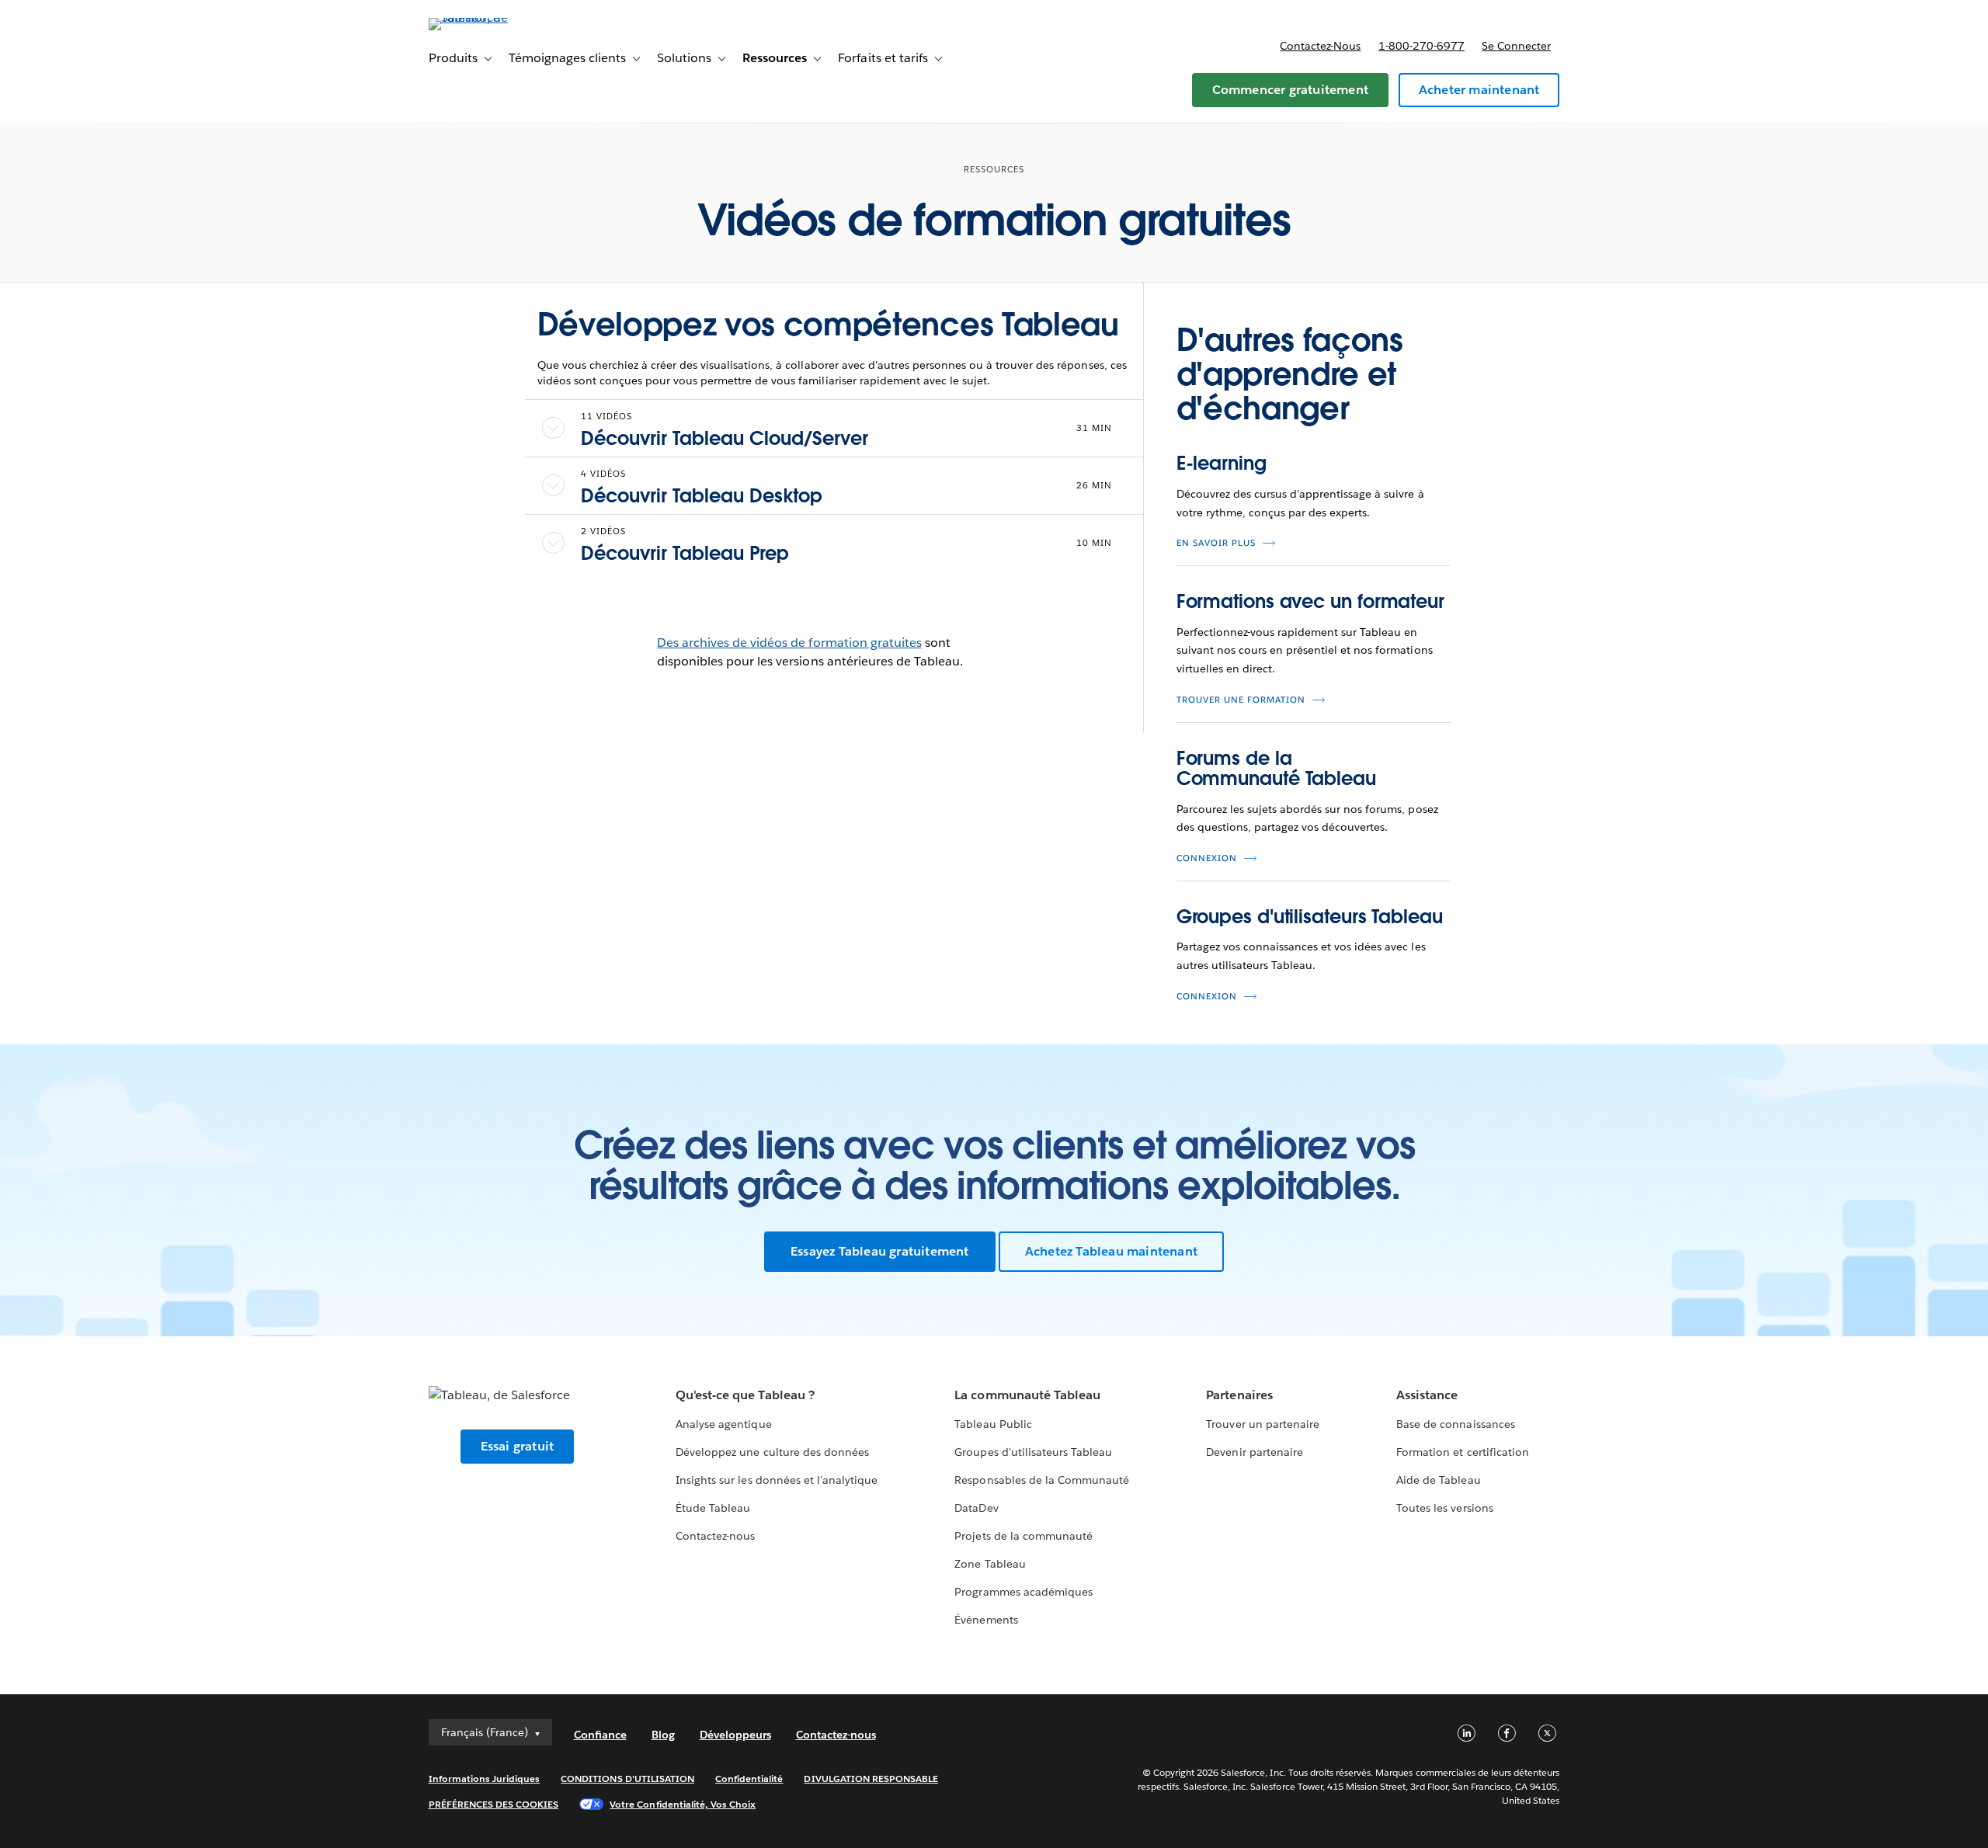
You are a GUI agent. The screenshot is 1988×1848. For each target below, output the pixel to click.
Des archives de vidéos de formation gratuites (789, 643)
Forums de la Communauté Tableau (1276, 768)
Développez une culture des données (772, 1452)
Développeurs (735, 1735)
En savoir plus (1216, 543)
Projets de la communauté (1023, 1536)
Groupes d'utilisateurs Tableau (1310, 917)
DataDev (976, 1508)
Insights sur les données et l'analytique (777, 1480)
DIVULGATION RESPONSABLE (871, 1779)
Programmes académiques (1023, 1592)
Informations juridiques (485, 1779)
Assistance (1427, 1395)
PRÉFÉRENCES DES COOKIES (494, 1804)
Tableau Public (993, 1424)
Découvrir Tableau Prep (685, 553)
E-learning (1222, 463)
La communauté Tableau (1027, 1395)
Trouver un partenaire (1262, 1424)
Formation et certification (1463, 1452)
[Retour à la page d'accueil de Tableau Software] (495, 17)
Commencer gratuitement (1290, 90)
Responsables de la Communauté (1042, 1480)
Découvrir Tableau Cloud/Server (725, 438)
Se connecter (1516, 46)
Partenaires (1239, 1395)
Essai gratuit (518, 1446)
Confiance (600, 1735)
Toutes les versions (1444, 1508)
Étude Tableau (713, 1508)
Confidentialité (749, 1779)
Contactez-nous (1320, 46)
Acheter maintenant (1479, 90)
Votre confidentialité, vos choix (683, 1804)
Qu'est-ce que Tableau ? (745, 1395)
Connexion (1207, 858)
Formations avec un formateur (1310, 601)
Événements (986, 1620)
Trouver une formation (1241, 700)
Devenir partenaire (1254, 1452)
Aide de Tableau (1438, 1480)
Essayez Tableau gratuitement (880, 1251)
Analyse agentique (723, 1424)
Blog (663, 1735)
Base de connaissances (1455, 1424)
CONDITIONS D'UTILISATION (627, 1779)
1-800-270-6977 (1421, 46)
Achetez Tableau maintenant (1111, 1251)
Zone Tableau (990, 1564)
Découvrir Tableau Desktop (702, 496)
